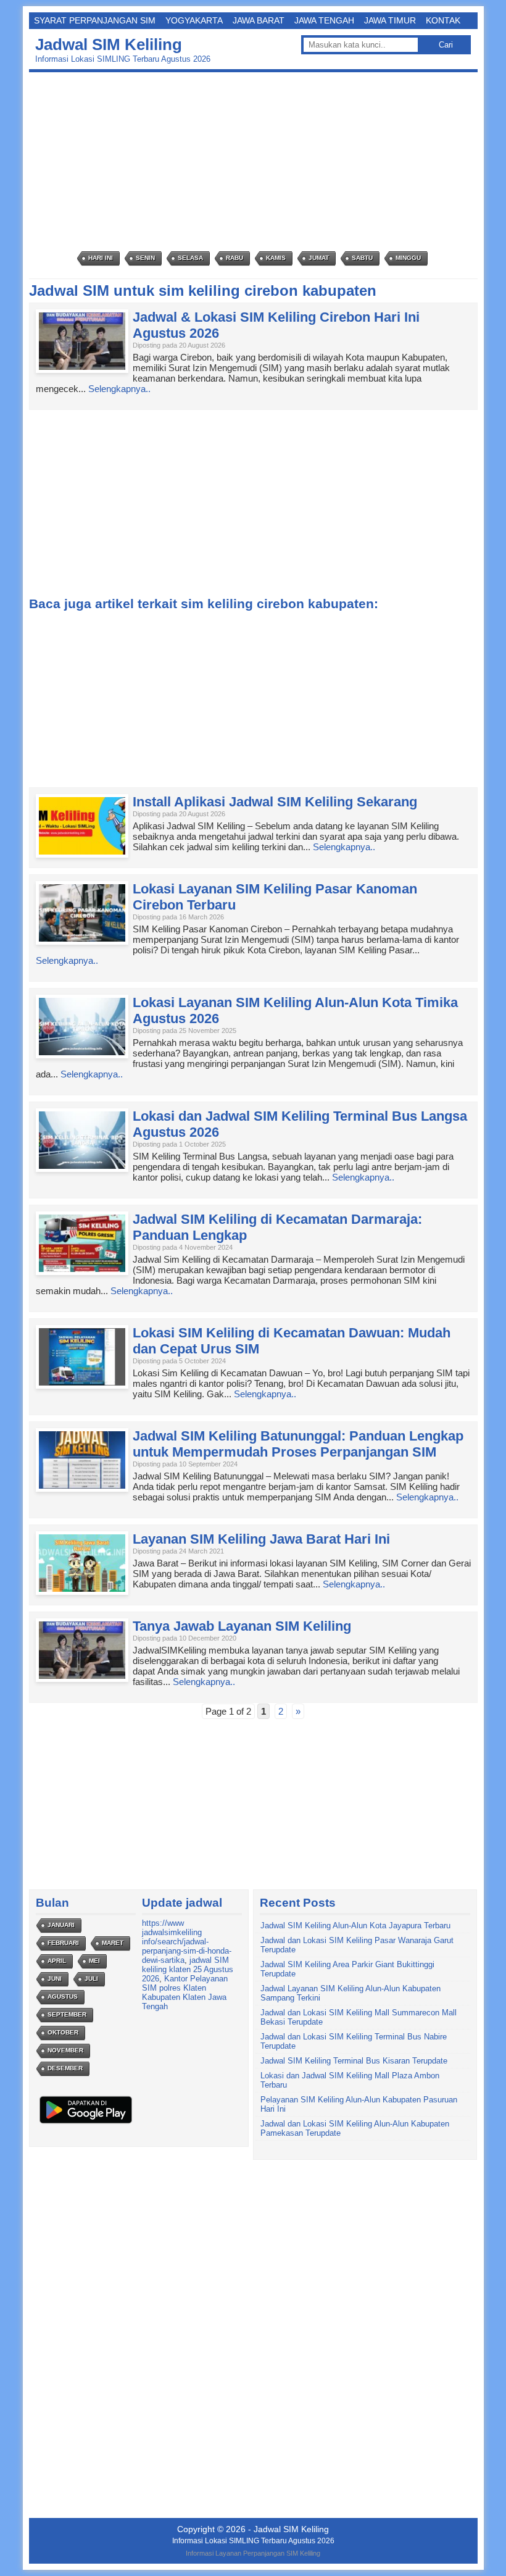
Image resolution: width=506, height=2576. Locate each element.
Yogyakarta (194, 20)
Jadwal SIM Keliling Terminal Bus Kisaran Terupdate (354, 2061)
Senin (145, 258)
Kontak (443, 20)
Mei (94, 1961)
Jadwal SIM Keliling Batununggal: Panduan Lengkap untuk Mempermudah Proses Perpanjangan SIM (298, 1444)
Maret (113, 1943)
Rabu (234, 258)
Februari (63, 1943)
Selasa (190, 258)
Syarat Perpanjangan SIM (95, 20)
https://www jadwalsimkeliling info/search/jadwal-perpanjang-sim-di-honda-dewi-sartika (187, 1942)
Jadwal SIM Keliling (109, 44)
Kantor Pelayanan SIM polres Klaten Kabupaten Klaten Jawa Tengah (185, 1993)
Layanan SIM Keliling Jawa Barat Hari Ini (261, 1539)
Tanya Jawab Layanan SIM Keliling (242, 1626)
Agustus (63, 1997)
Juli (91, 1979)
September (67, 2014)
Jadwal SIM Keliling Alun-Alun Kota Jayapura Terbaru (355, 1926)
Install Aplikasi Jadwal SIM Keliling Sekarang (275, 802)
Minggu (408, 258)
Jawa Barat (259, 20)
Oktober (63, 2032)
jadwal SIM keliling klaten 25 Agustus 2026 (188, 1969)
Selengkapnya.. (119, 389)
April (57, 1961)
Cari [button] (446, 45)
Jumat (319, 258)
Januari (61, 1925)
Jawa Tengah (324, 20)
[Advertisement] (256, 162)
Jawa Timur (390, 20)
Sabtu (362, 258)
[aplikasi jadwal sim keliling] (86, 2123)
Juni (55, 1979)
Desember (65, 2068)
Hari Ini (101, 258)
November (65, 2050)
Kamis (276, 258)
